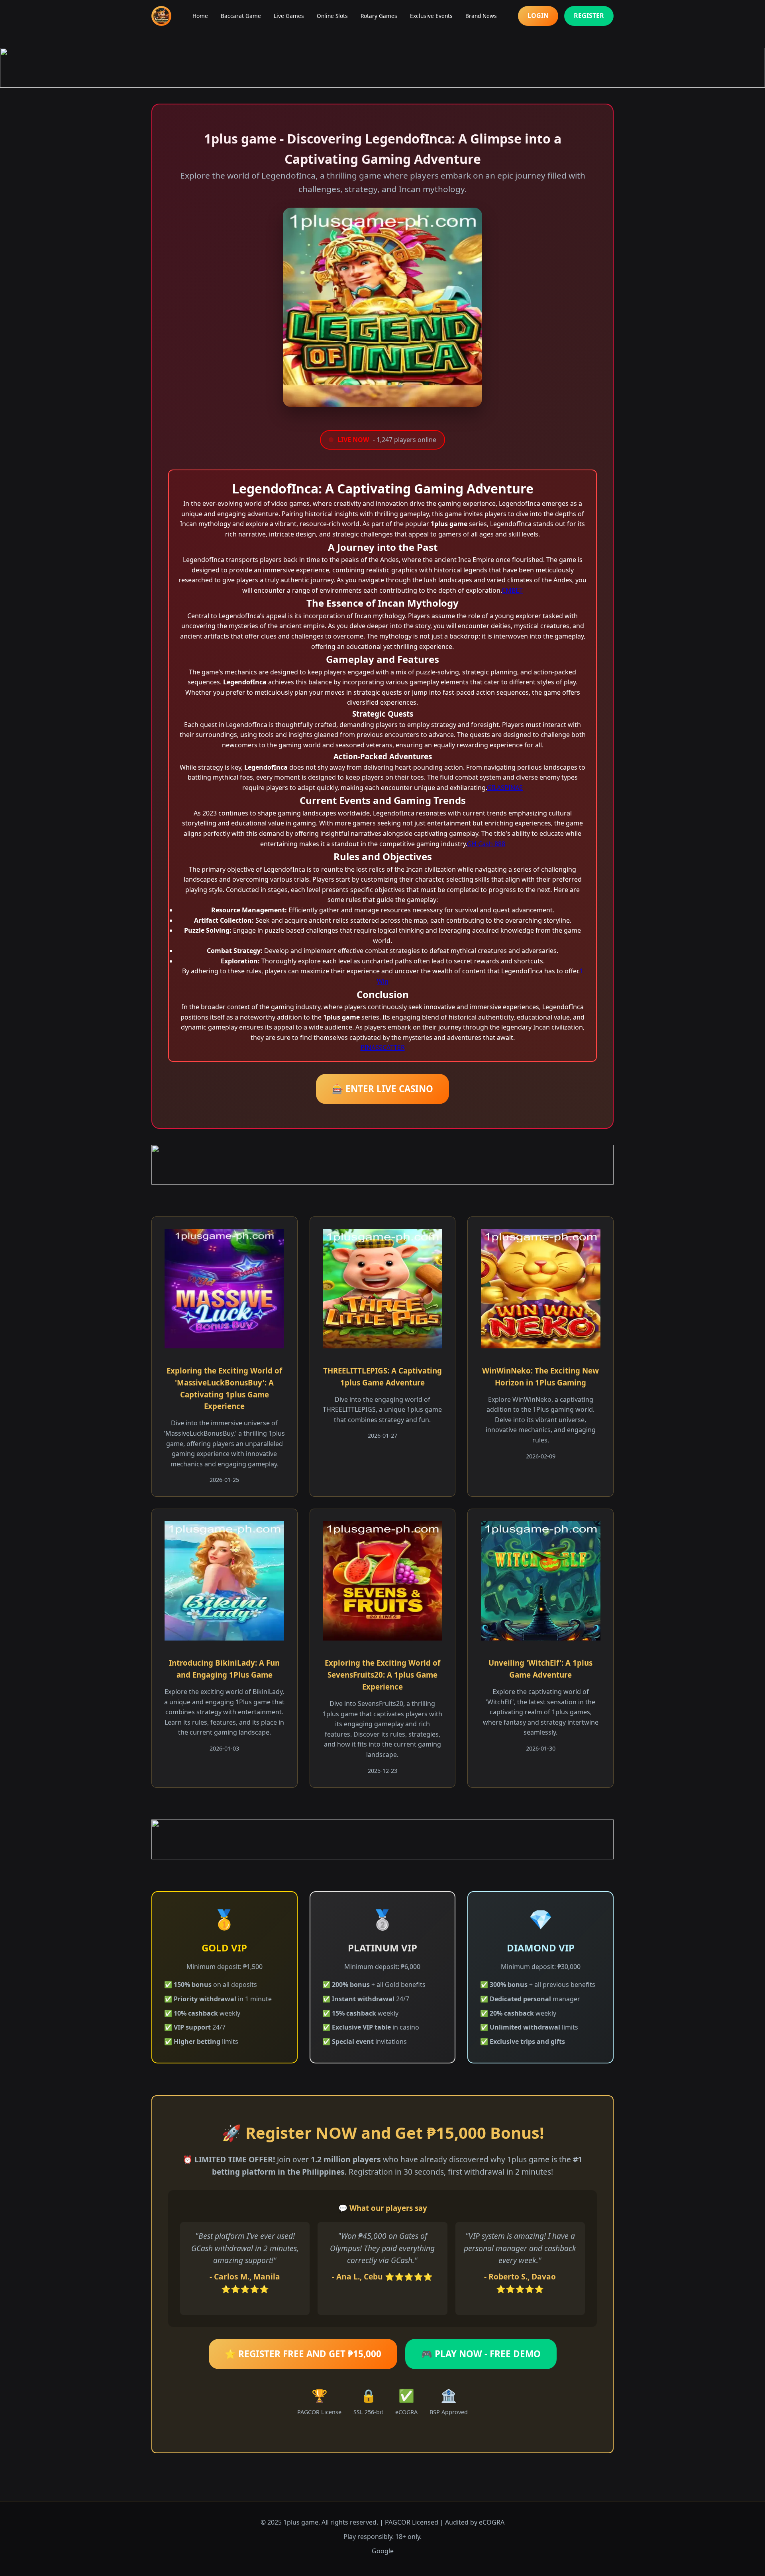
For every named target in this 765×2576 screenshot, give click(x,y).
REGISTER (589, 16)
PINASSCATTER (383, 1047)
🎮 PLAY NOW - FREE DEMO (481, 2354)
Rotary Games (379, 16)
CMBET (512, 590)
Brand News (481, 16)
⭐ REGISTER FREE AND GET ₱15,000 (303, 2354)
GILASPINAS (505, 788)
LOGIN (538, 16)
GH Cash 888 (486, 844)
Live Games (289, 16)
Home (200, 16)
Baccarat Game (241, 16)
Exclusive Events (431, 16)
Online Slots (332, 16)
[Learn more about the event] (382, 68)
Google (383, 2551)
